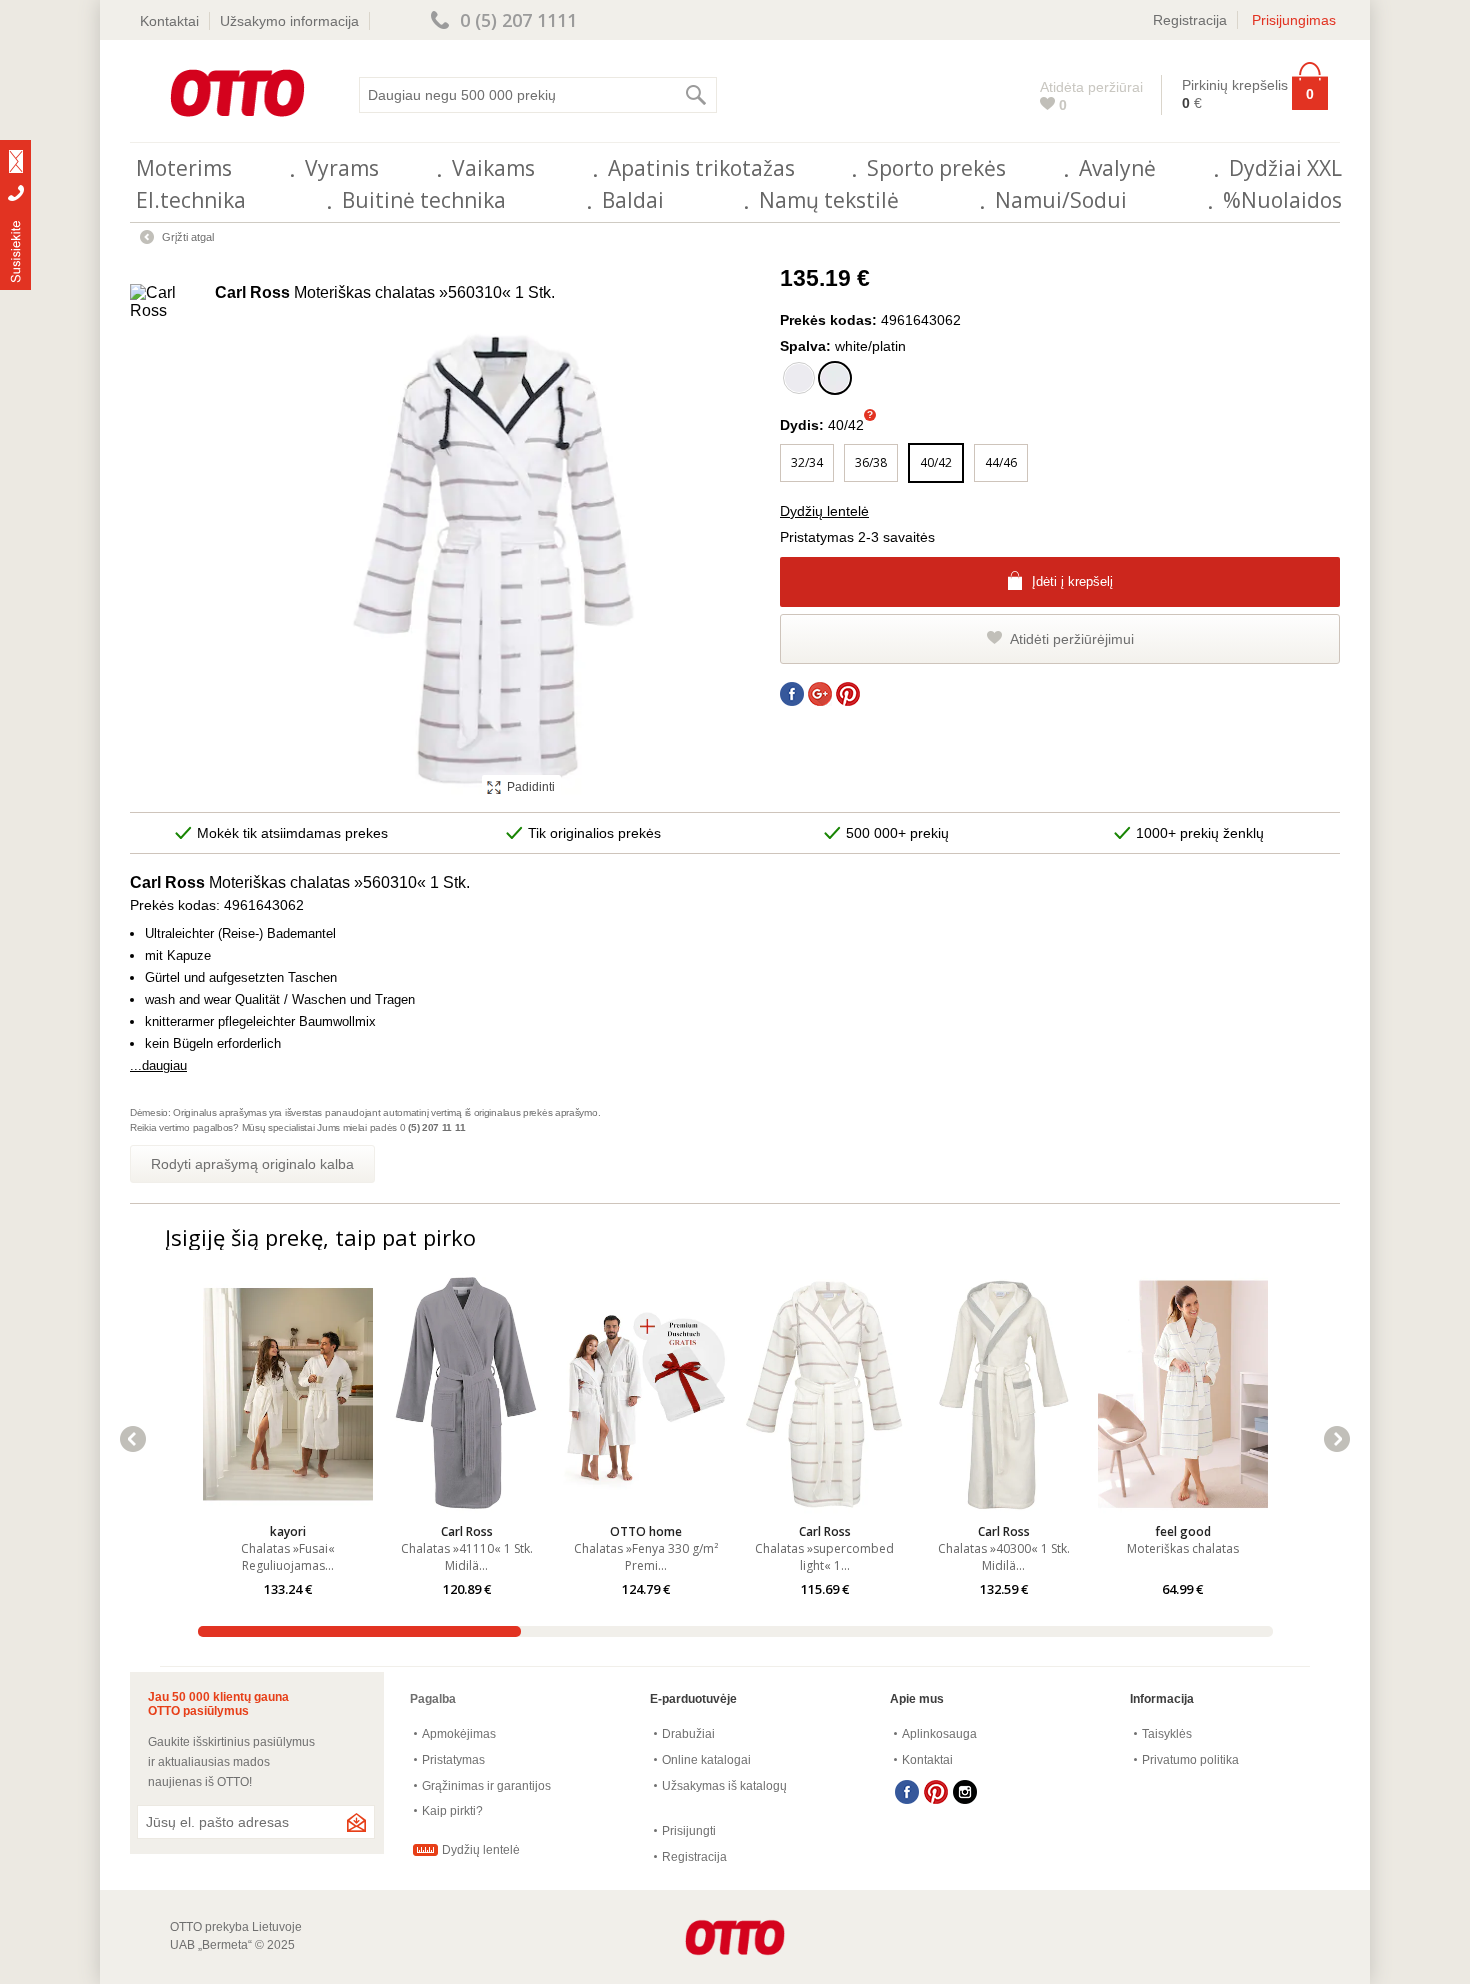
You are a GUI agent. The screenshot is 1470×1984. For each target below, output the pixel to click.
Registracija (1190, 20)
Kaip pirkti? (452, 1811)
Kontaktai (169, 21)
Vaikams (493, 168)
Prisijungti (689, 1831)
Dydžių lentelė (824, 511)
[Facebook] (907, 1792)
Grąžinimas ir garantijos (486, 1786)
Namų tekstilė (829, 200)
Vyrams (342, 168)
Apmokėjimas (459, 1734)
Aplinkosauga (939, 1734)
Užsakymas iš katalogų (724, 1786)
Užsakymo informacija (289, 21)
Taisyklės (1167, 1734)
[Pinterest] (936, 1792)
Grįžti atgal (188, 237)
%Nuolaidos (1282, 200)
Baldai (633, 200)
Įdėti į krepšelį (1072, 581)
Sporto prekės (936, 168)
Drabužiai (688, 1734)
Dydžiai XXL (1285, 168)
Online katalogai (706, 1760)
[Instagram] (965, 1792)
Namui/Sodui (1061, 200)
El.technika (191, 200)
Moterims (184, 168)
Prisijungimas (1294, 20)
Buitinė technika (424, 200)
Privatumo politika (1190, 1760)
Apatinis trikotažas (701, 168)
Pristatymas (453, 1760)
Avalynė (1117, 168)
